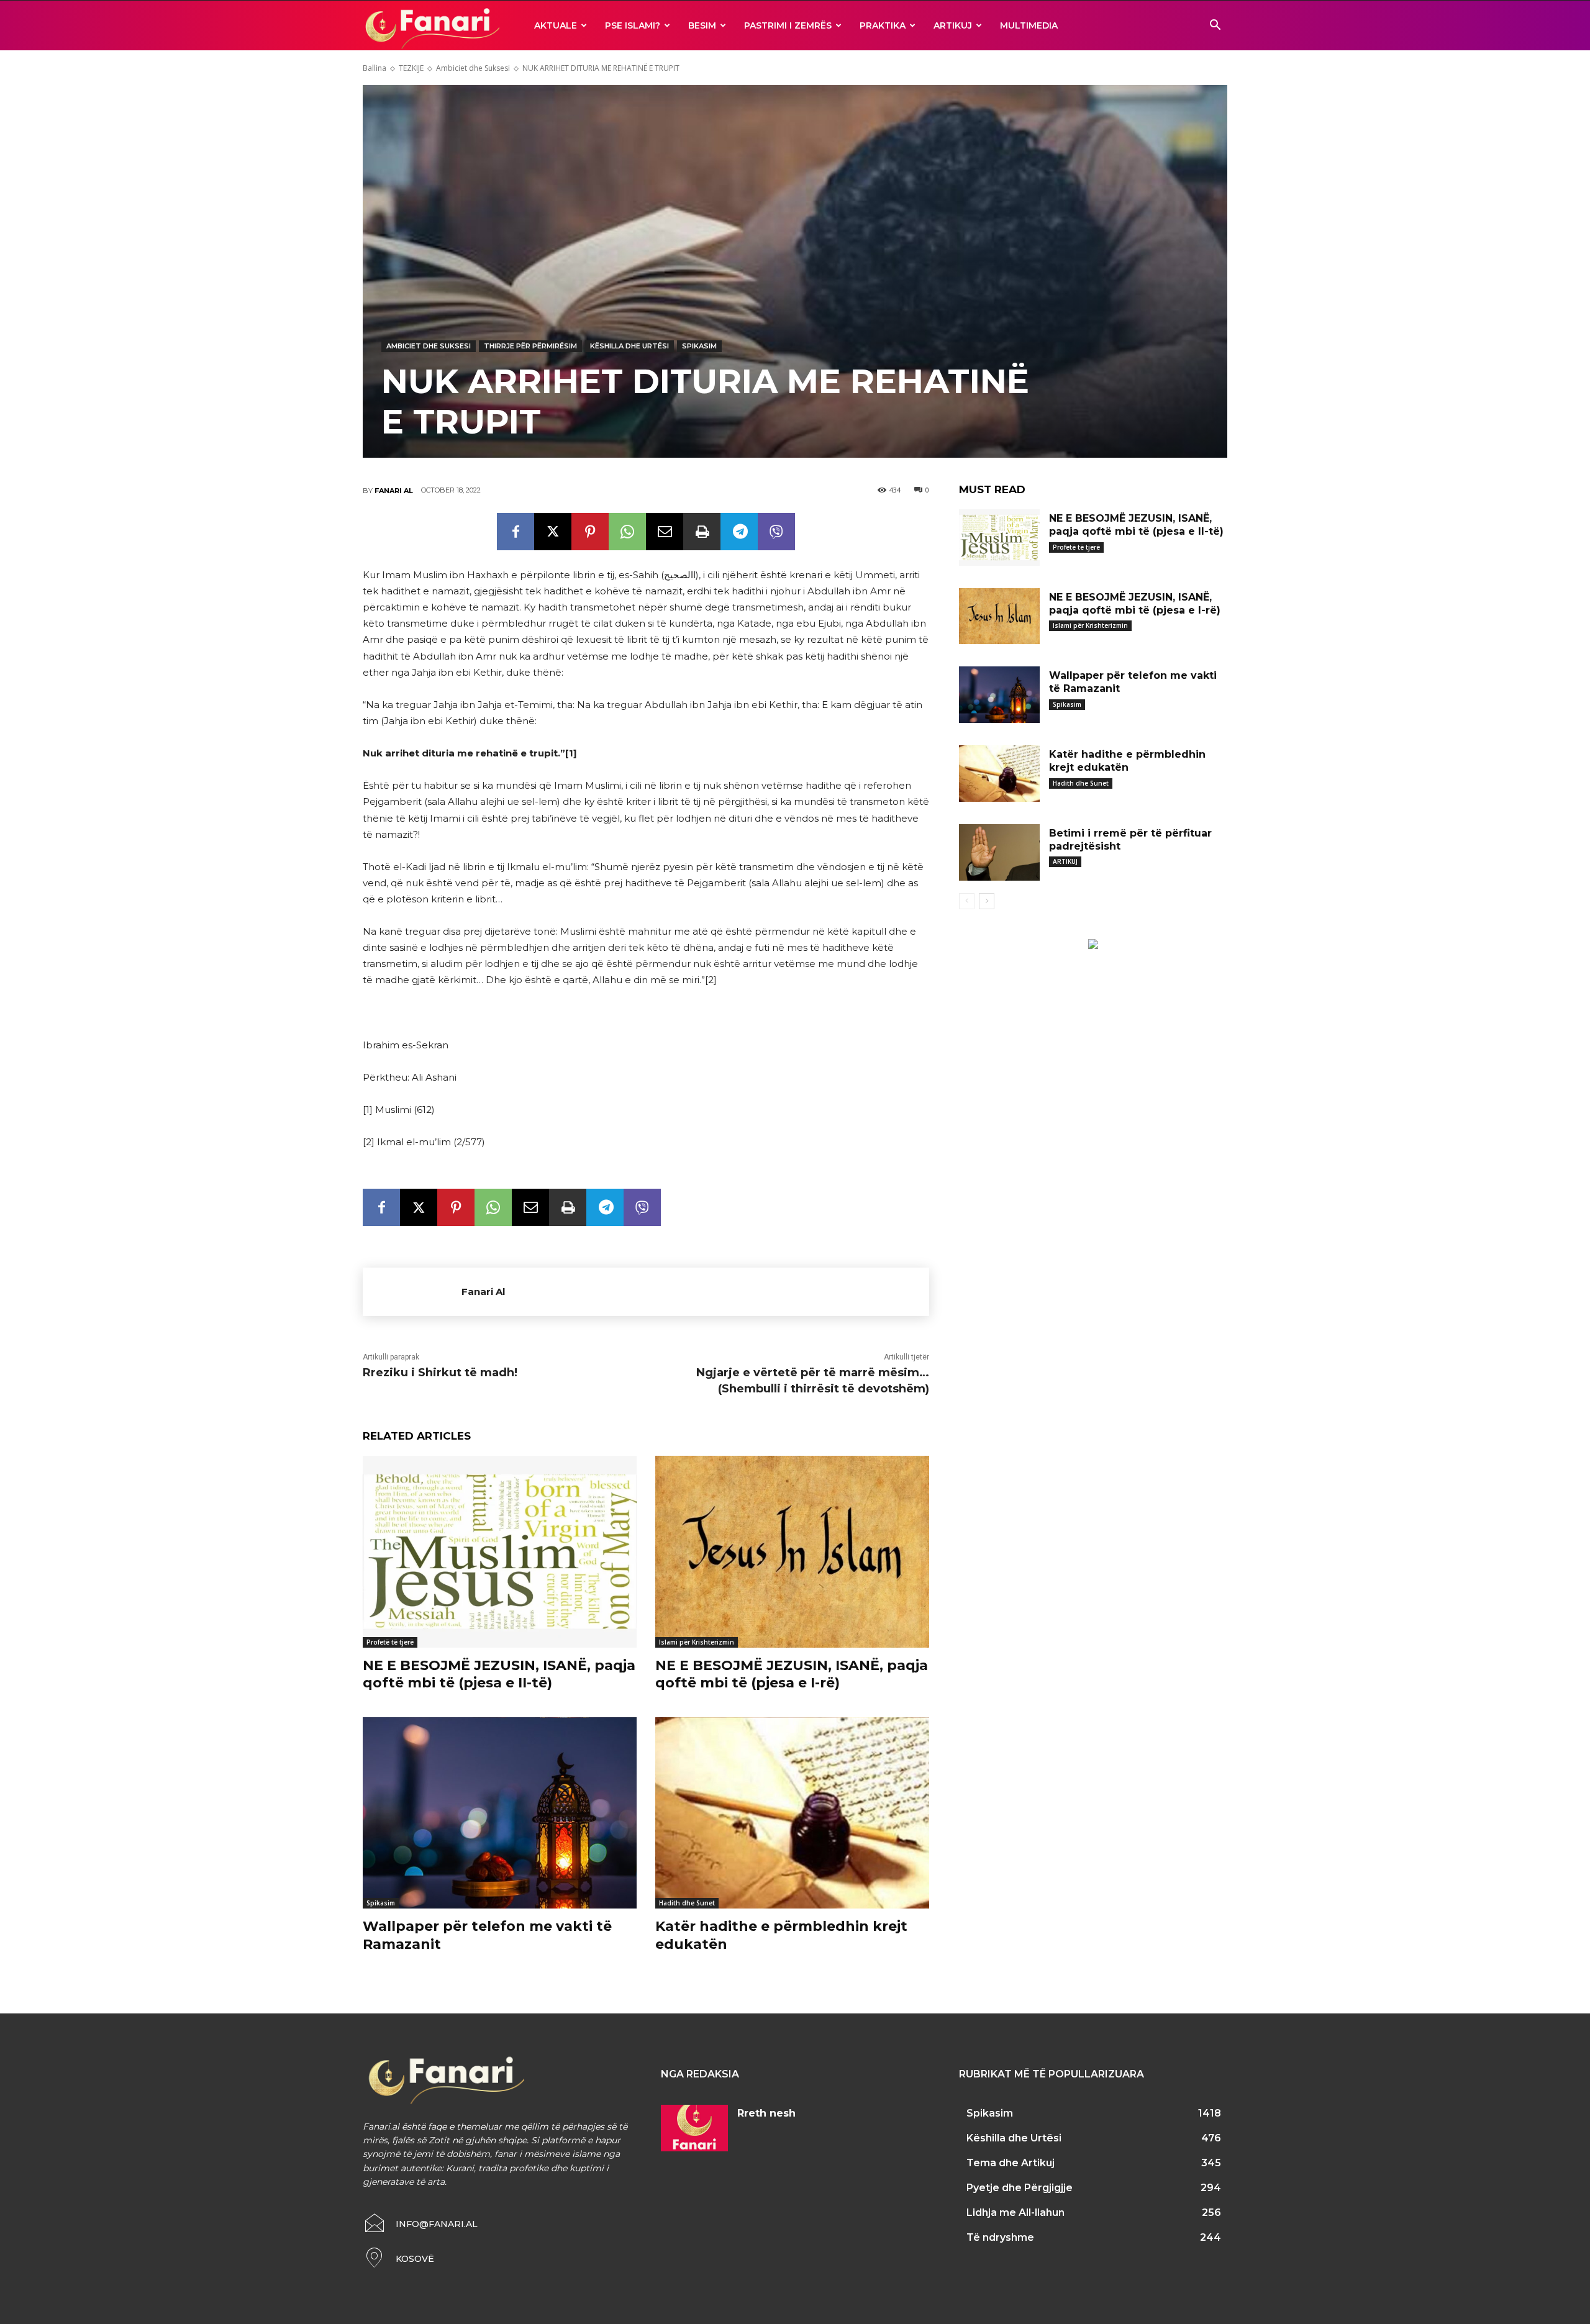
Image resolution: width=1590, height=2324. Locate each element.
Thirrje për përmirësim (530, 346)
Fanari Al (394, 491)
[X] (553, 532)
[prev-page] (967, 901)
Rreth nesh (766, 2113)
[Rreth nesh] (694, 2128)
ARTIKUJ (953, 25)
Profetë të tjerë (390, 1642)
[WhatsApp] (627, 532)
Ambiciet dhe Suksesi (473, 68)
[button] (1215, 26)
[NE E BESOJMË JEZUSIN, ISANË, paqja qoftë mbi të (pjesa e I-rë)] (792, 1552)
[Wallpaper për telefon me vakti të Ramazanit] (500, 1813)
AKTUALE (556, 25)
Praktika (883, 25)
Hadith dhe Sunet (687, 1903)
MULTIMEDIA (1029, 25)
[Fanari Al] (412, 1292)
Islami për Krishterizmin (697, 1642)
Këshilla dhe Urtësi (629, 346)
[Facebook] (516, 532)
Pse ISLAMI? (633, 25)
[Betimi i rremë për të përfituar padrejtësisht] (999, 852)
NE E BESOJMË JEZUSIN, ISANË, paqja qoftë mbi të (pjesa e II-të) (499, 1674)
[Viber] (776, 532)
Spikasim (699, 346)
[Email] (665, 532)
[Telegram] (739, 532)
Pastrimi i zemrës (788, 25)
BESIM (702, 25)
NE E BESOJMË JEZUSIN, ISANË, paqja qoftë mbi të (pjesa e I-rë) (792, 1674)
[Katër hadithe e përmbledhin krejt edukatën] (792, 1813)
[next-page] (987, 901)
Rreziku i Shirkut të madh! (440, 1373)
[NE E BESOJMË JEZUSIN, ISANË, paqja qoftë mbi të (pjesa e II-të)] (500, 1552)
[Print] (702, 532)
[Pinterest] (590, 532)
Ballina (375, 68)
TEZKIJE (411, 68)
